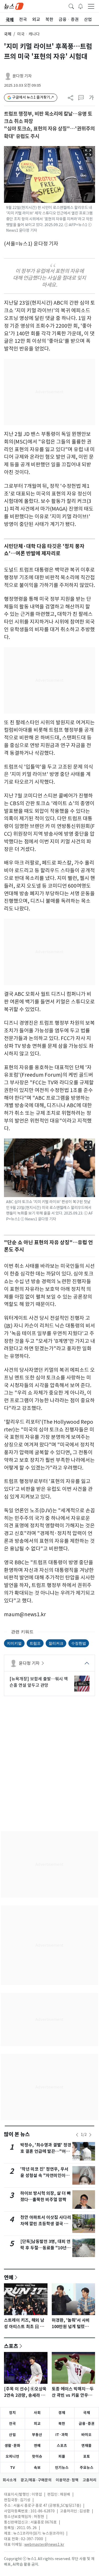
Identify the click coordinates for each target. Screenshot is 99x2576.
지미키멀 (14, 1643)
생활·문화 (12, 2446)
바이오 (86, 2435)
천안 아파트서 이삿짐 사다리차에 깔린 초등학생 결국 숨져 (46, 2224)
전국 (12, 2424)
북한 (62, 2424)
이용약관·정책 (67, 2480)
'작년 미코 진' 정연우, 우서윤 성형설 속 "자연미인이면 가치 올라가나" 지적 (45, 2176)
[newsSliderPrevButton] (77, 2135)
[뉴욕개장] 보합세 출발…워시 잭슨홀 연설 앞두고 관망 (39, 1682)
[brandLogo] (14, 6)
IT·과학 (62, 2435)
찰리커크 (56, 1643)
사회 (37, 2413)
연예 (9, 2277)
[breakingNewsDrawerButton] (81, 6)
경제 (62, 2413)
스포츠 (11, 2346)
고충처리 (89, 2480)
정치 (12, 2413)
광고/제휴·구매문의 (36, 2480)
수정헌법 (79, 1643)
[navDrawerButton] (91, 6)
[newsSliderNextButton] (90, 2135)
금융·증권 (87, 2424)
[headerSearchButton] (71, 6)
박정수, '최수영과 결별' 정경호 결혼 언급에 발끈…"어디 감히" (46, 2151)
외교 (37, 2424)
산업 (12, 2435)
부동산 (37, 2435)
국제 (8, 34)
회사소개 (10, 2480)
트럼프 (35, 1643)
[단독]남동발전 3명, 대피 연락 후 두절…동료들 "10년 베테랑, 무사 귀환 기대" (45, 2248)
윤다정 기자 (22, 76)
